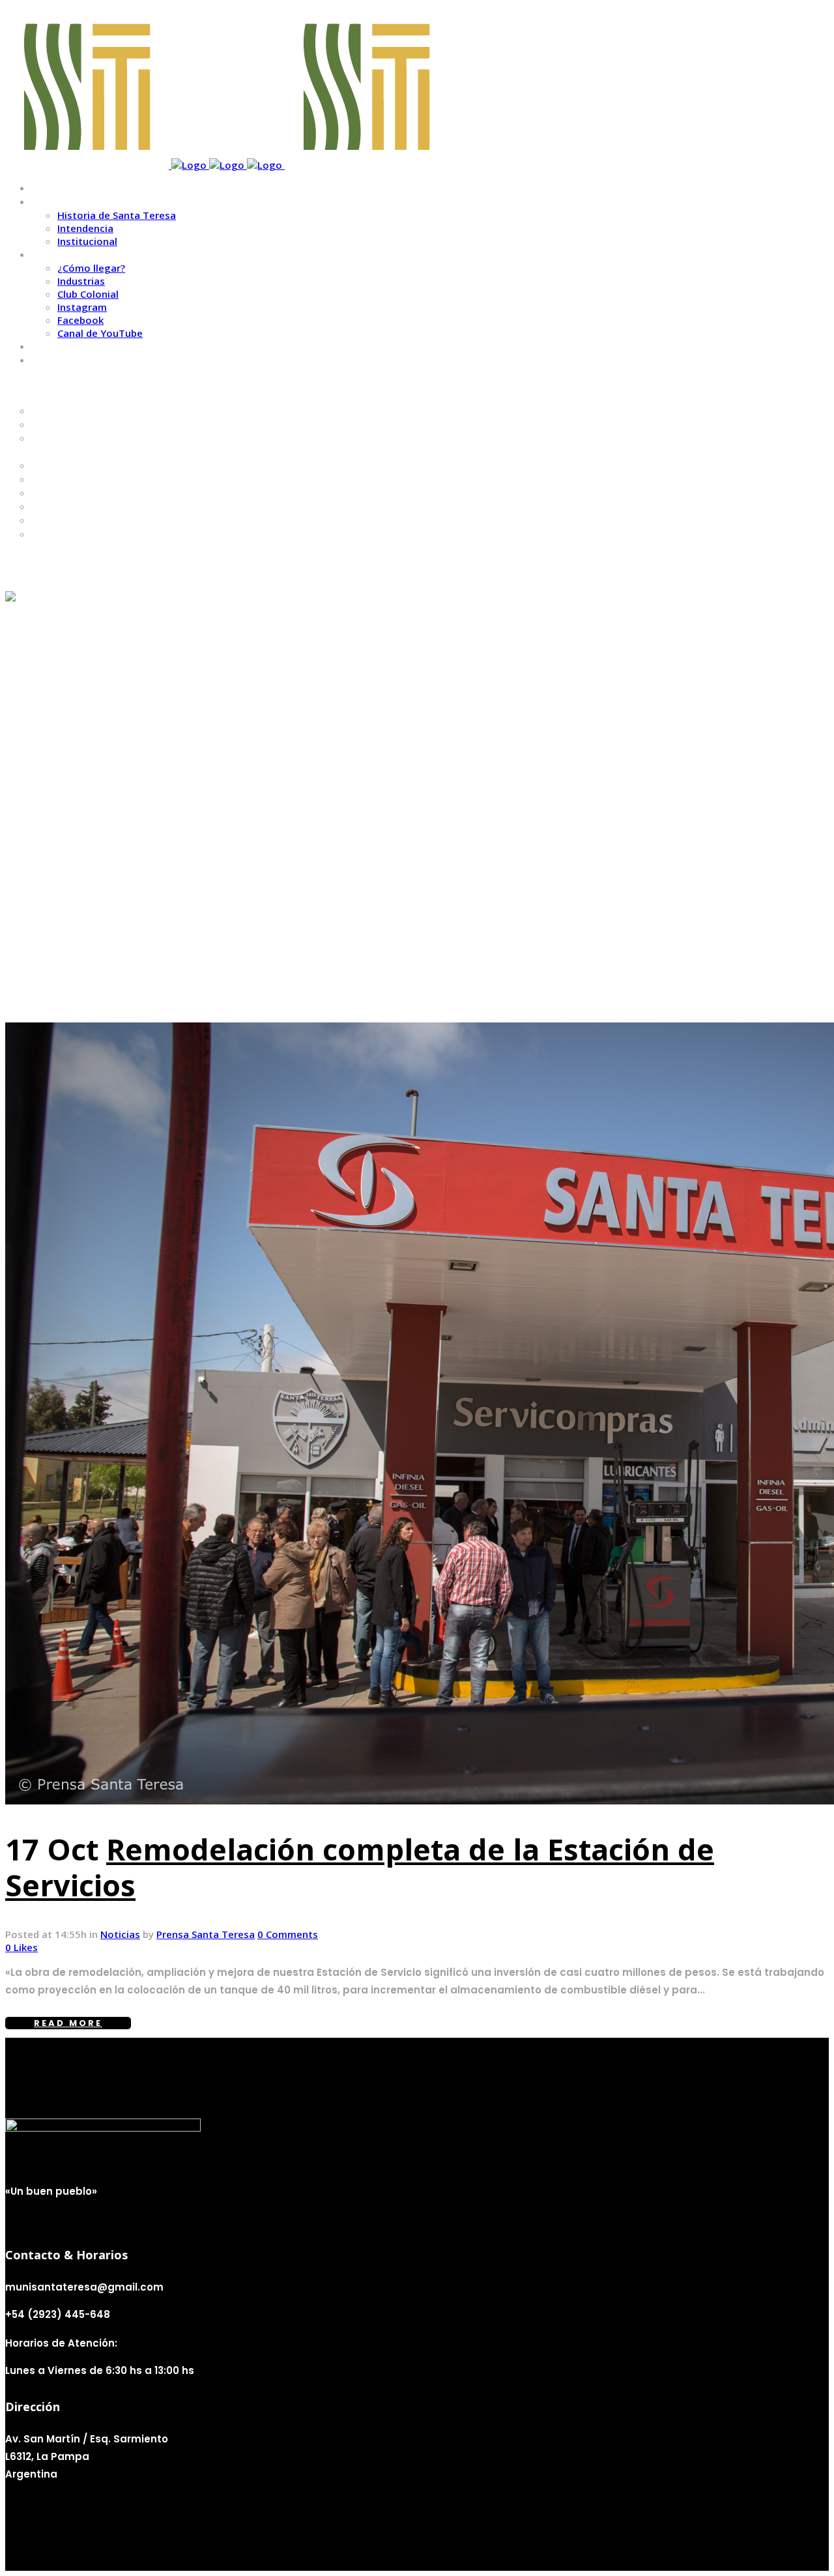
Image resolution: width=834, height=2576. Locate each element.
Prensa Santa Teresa (206, 1934)
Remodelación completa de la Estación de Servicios (360, 1867)
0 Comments (288, 1934)
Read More (68, 2023)
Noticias (120, 1934)
